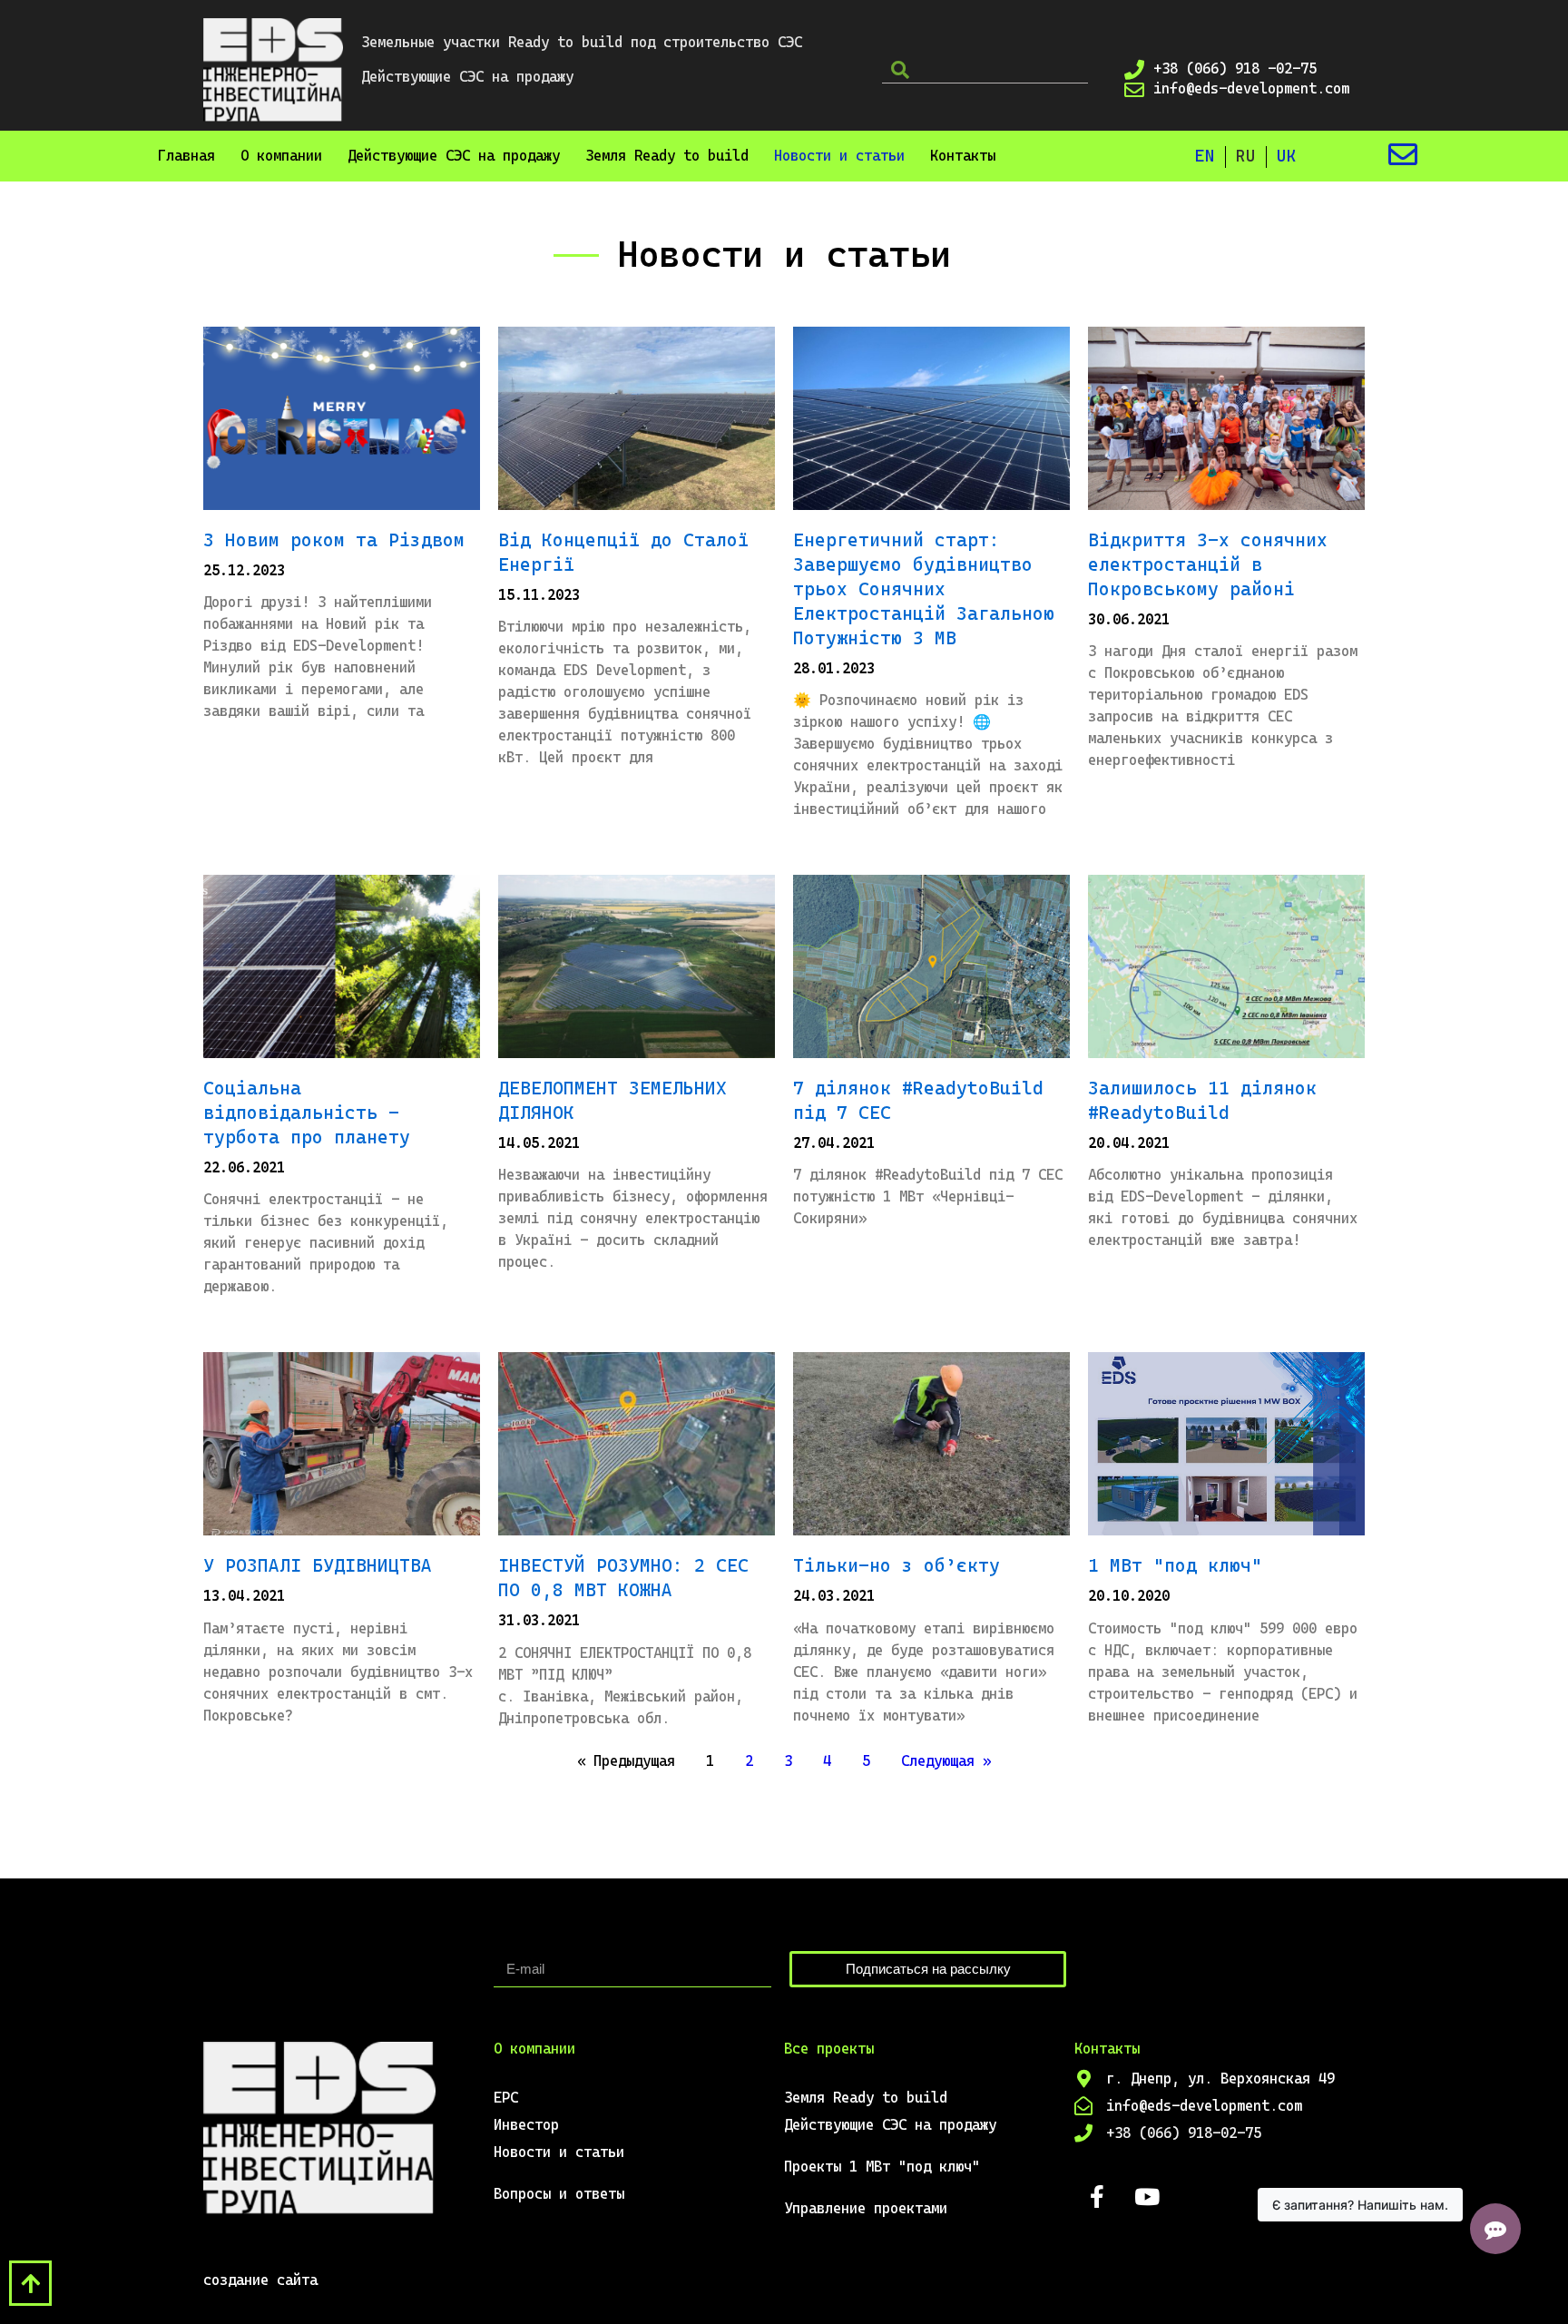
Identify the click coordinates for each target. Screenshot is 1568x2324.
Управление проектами (866, 2208)
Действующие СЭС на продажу (454, 156)
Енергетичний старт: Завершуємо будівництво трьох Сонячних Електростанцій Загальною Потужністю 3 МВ (924, 589)
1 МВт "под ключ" (1175, 1565)
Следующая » (946, 1761)
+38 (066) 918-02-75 (1184, 2133)
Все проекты (829, 2049)
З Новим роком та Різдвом (334, 540)
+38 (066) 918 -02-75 (1235, 69)
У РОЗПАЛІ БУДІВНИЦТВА (318, 1565)
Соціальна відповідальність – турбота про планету (307, 1113)
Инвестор (526, 2125)
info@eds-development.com (1251, 88)
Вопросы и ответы (559, 2194)
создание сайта (260, 2280)
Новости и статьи (839, 156)
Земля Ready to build (667, 156)
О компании (281, 156)
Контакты (963, 156)
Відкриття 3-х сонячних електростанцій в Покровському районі (1208, 564)
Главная (186, 156)
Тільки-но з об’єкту (897, 1565)
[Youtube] (1147, 2197)
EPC (506, 2098)
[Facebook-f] (1097, 2197)
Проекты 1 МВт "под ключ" (882, 2167)
